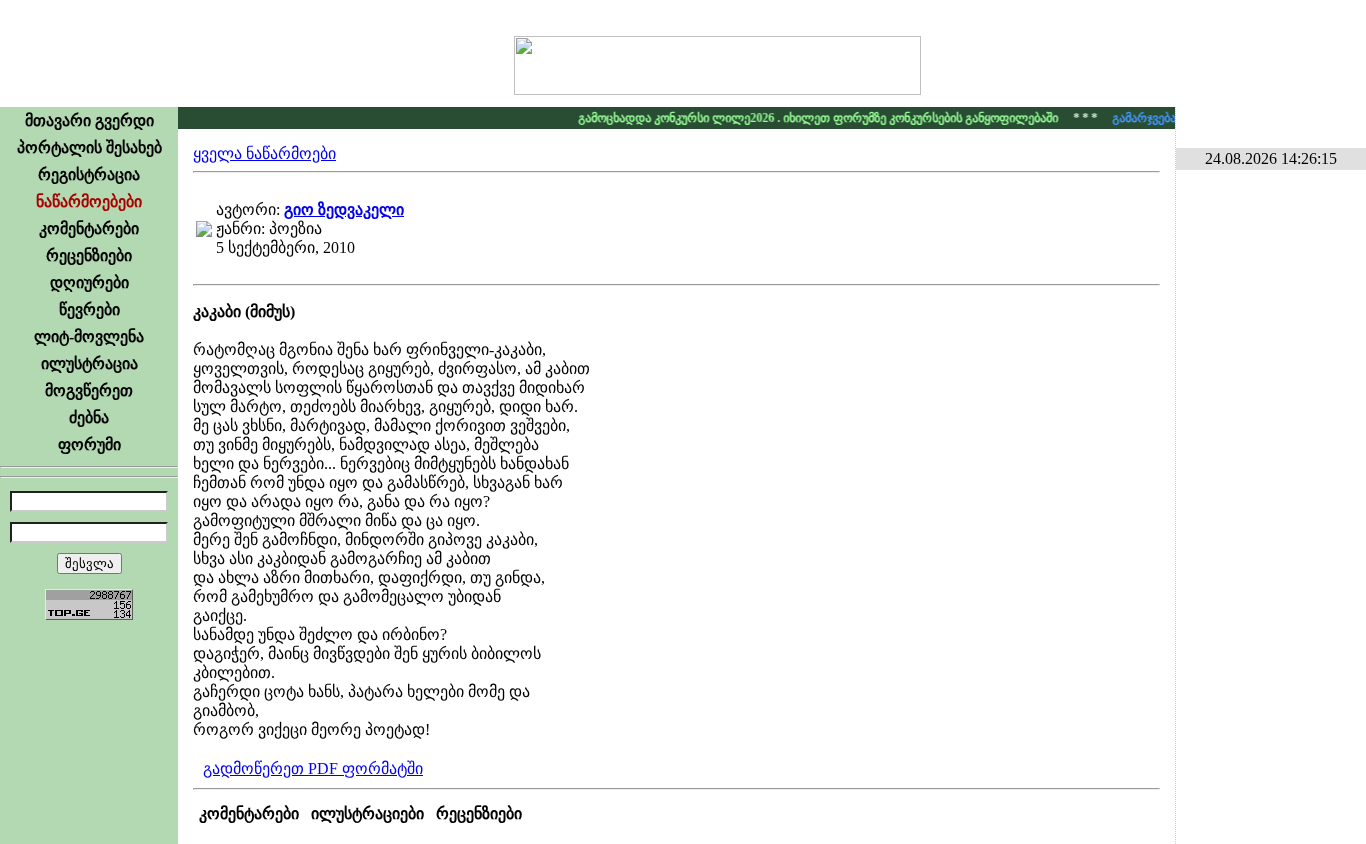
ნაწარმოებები (89, 201)
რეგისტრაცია (89, 174)
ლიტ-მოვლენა (89, 336)
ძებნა (89, 417)
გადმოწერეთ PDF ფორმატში (313, 768)
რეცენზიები (89, 255)
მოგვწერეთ (89, 390)
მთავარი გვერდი (89, 120)
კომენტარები (89, 228)
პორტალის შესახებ (89, 147)
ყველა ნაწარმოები (264, 153)
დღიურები (89, 282)
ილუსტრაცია (89, 363)
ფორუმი (89, 444)
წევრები (89, 309)
